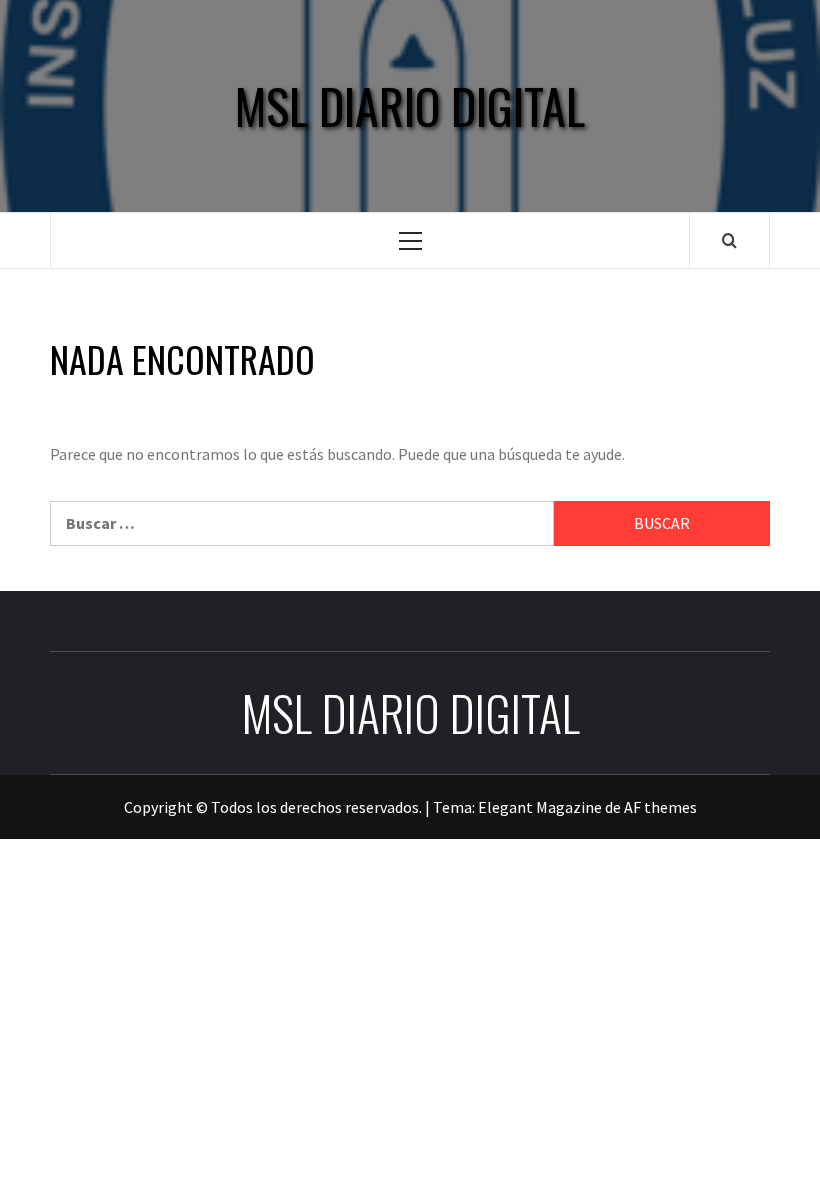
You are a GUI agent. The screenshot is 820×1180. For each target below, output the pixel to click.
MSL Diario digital (410, 106)
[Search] (729, 240)
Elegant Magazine (540, 807)
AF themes (660, 807)
